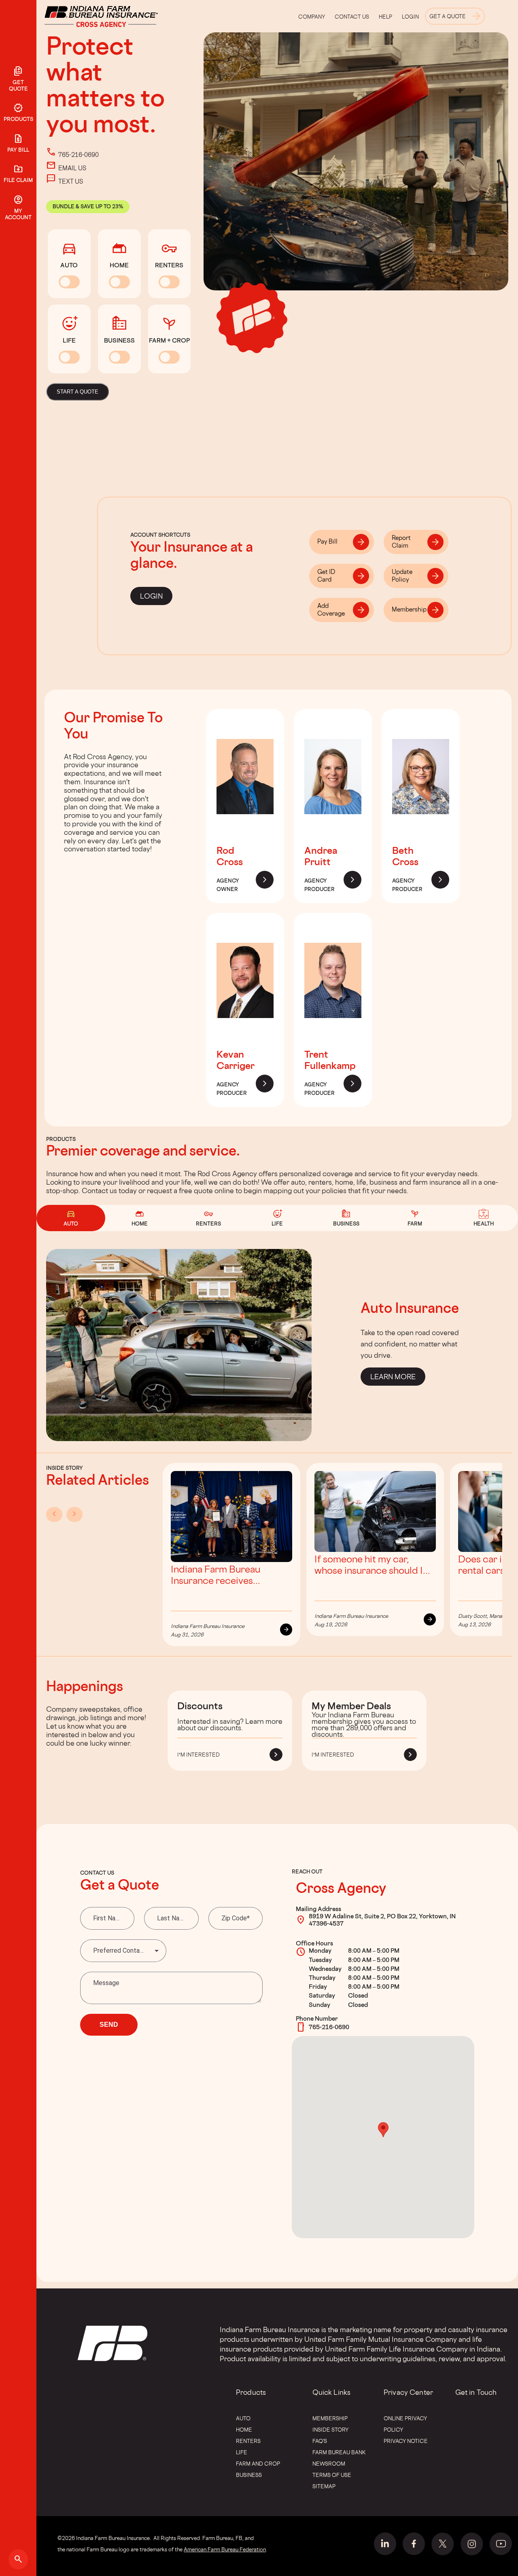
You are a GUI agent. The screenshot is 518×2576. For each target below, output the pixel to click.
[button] (383, 2130)
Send (109, 2025)
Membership (330, 2418)
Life (242, 2452)
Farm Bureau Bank (339, 2452)
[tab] (342, 542)
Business (249, 2475)
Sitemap (324, 2486)
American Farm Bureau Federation (225, 2549)
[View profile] (245, 831)
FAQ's (320, 2441)
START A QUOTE (77, 392)
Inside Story (330, 2430)
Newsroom (329, 2464)
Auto (243, 2418)
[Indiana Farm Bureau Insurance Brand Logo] (116, 16)
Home (244, 2430)
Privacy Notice (406, 2441)
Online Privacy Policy (405, 2424)
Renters (248, 2441)
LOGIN (151, 596)
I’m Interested (198, 1755)
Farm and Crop (258, 2464)
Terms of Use (332, 2475)
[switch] (69, 282)
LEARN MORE (393, 1377)
